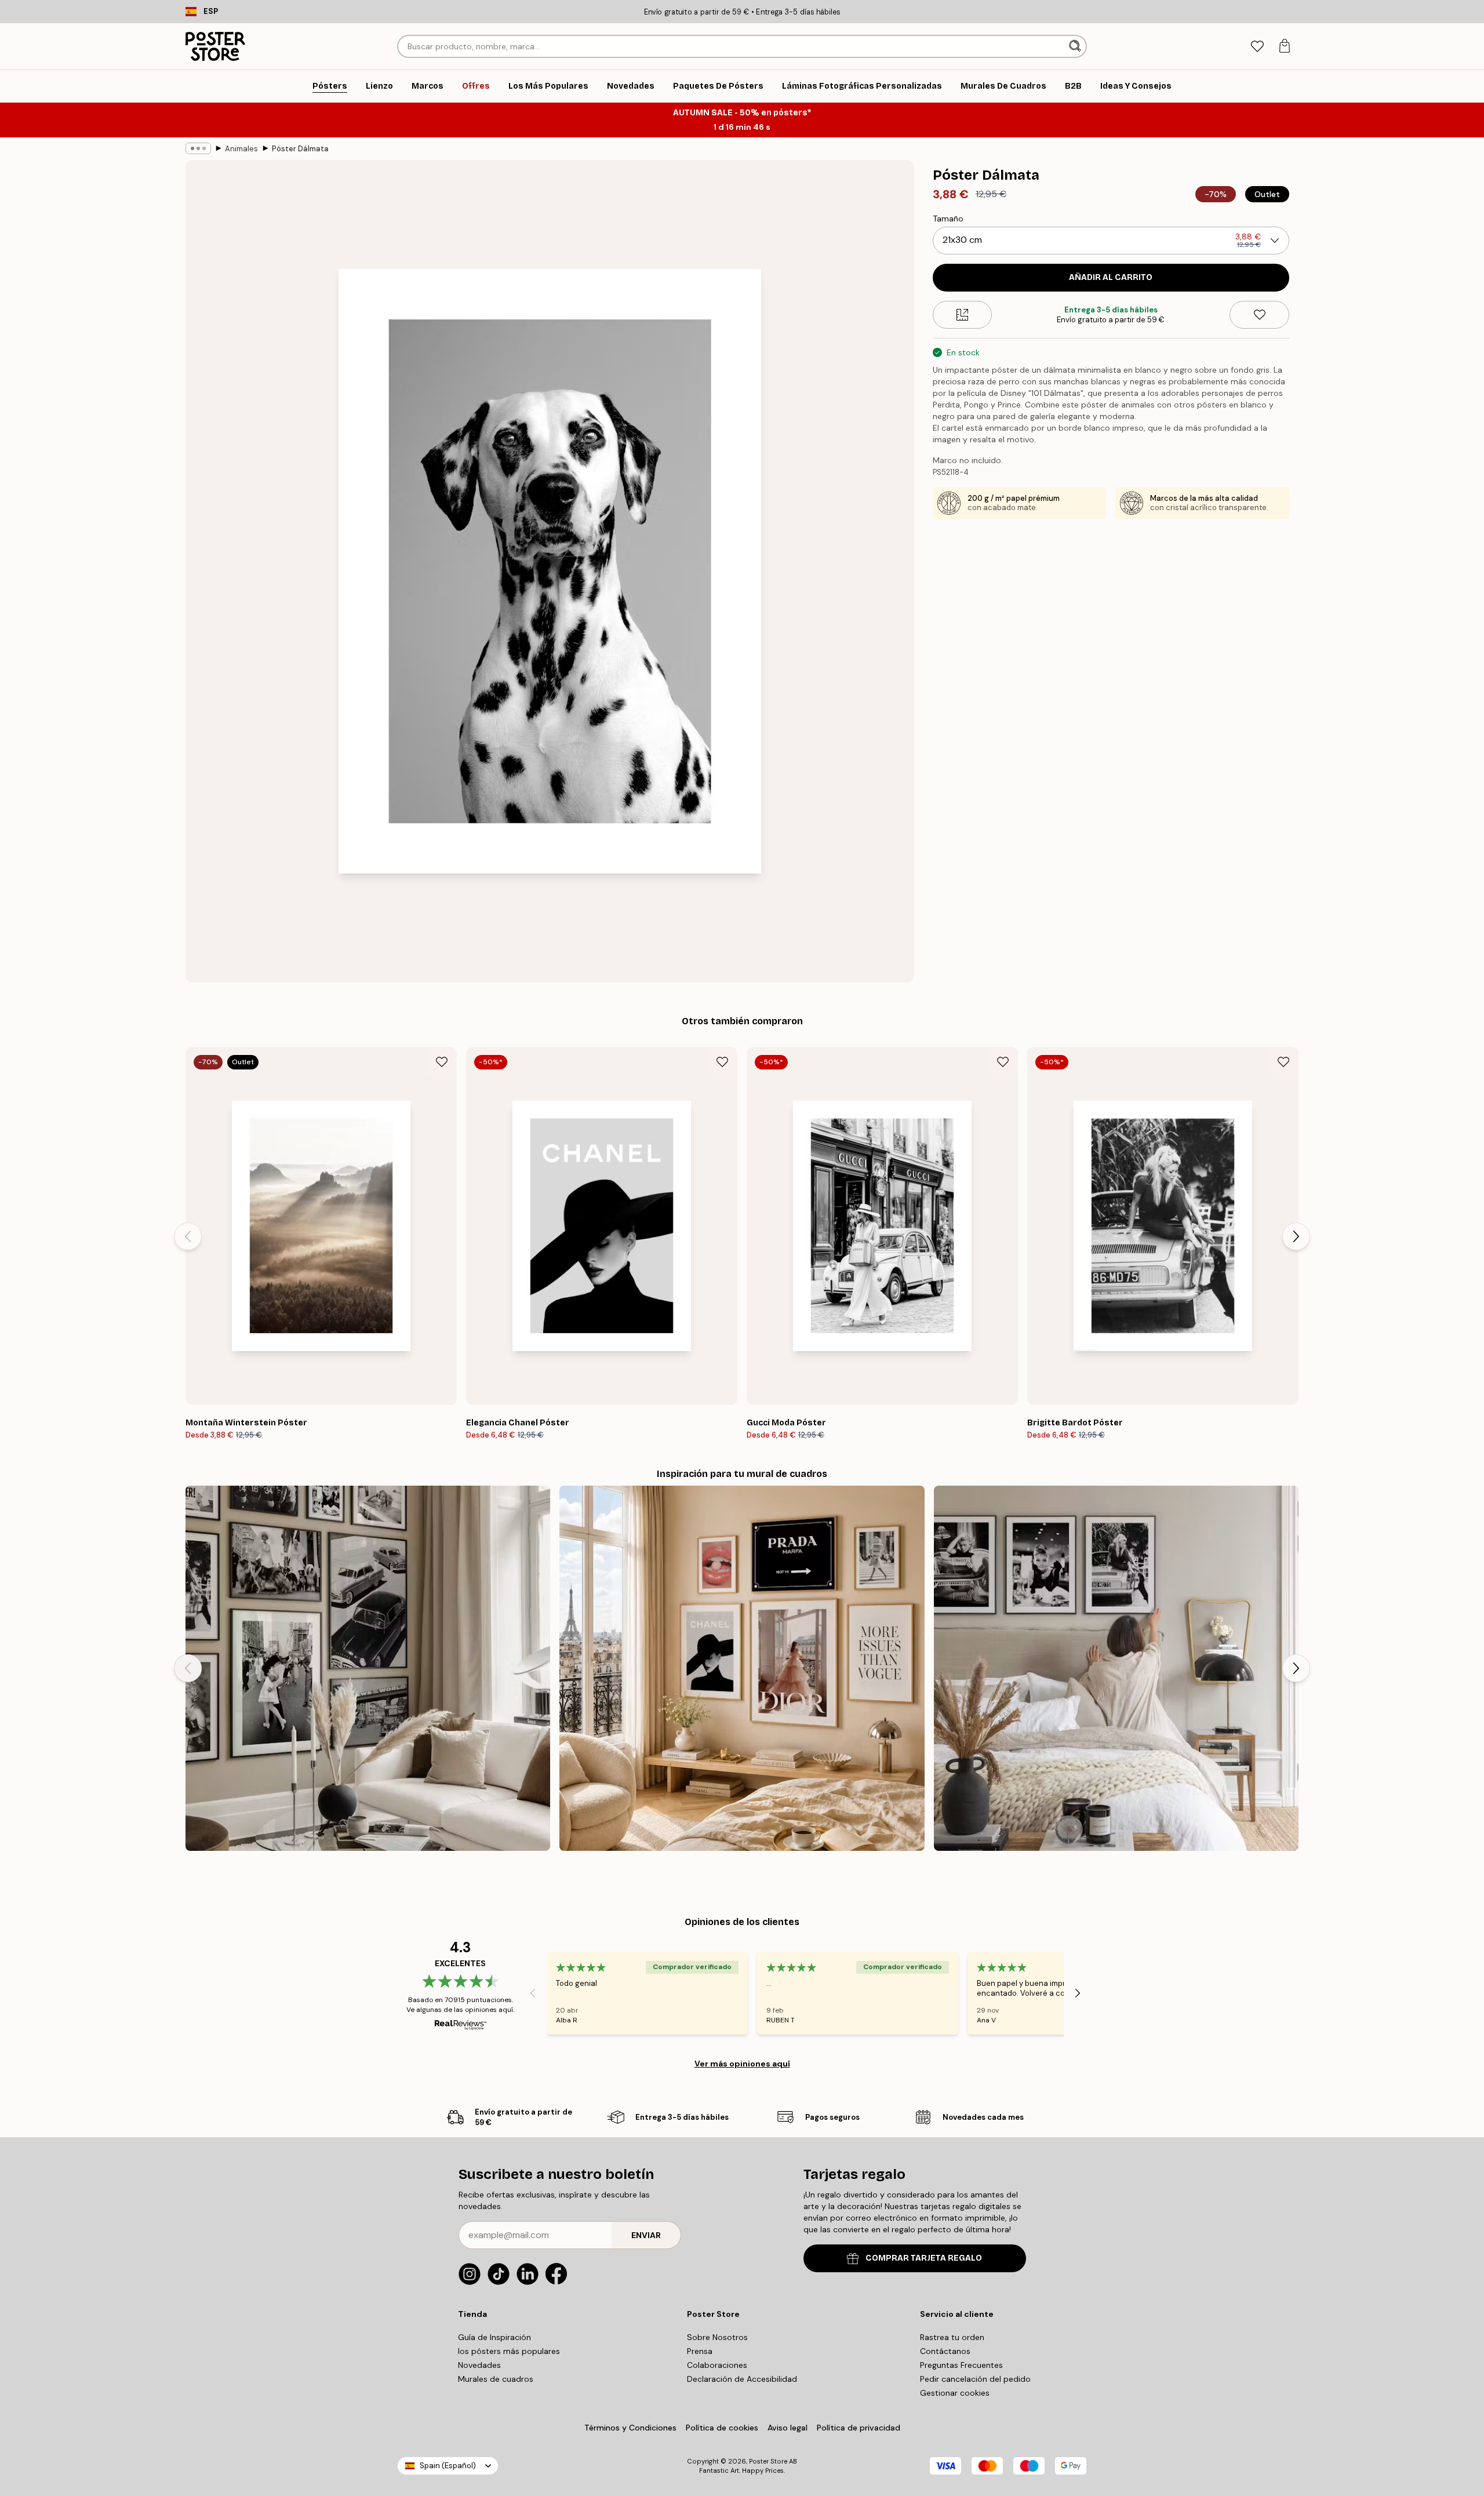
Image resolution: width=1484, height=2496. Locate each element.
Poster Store (768, 2461)
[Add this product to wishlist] (1259, 315)
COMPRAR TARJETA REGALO (924, 2258)
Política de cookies (722, 2428)
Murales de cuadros (496, 2379)
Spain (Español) (448, 2466)
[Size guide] (963, 315)
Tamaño (948, 219)
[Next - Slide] (1296, 1236)
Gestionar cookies (955, 2393)
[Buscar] (1076, 46)
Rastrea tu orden (952, 2337)
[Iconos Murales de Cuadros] (368, 1668)
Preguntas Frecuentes (961, 2365)
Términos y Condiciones (630, 2428)
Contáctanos (945, 2351)
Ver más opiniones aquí (742, 2064)
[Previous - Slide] (188, 1236)
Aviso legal (788, 2428)
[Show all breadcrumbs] (198, 148)
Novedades (479, 2365)
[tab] (1257, 47)
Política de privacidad (859, 2428)
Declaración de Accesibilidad (742, 2379)
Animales (241, 149)
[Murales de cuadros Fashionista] (742, 1668)
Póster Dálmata (300, 149)
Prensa (700, 2351)
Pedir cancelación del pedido (975, 2379)
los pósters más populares (509, 2351)
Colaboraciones (717, 2365)
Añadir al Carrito (1111, 277)
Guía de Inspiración (494, 2337)
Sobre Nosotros (717, 2337)
